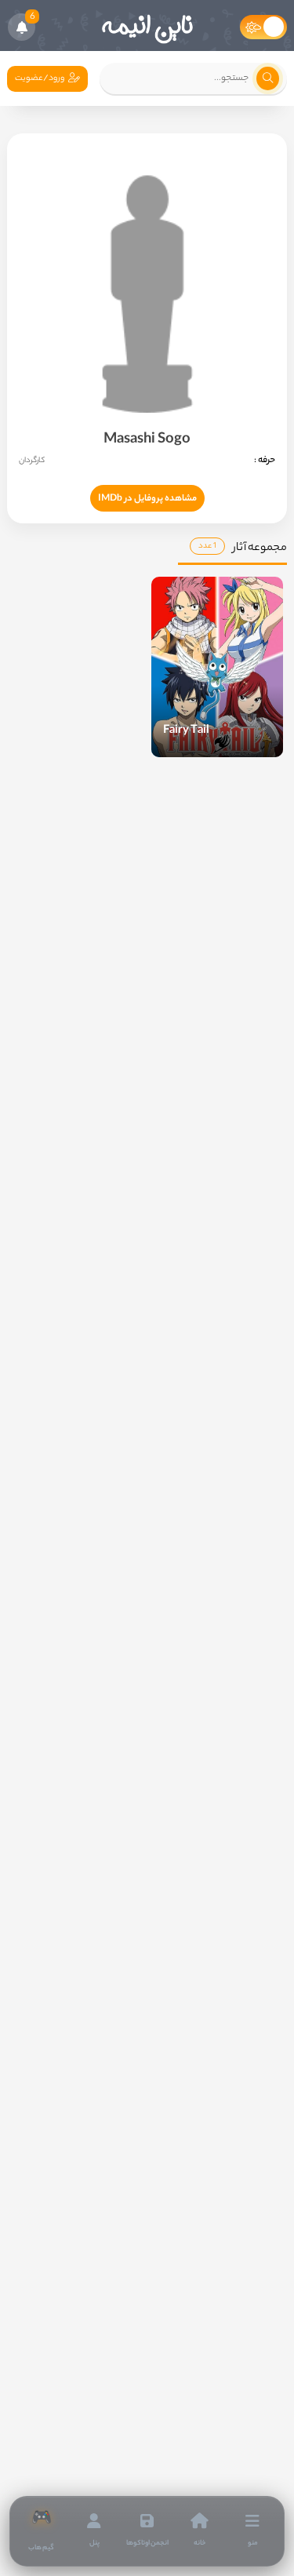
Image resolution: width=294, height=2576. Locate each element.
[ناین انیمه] (147, 27)
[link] (41, 2531)
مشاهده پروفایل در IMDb (147, 499)
